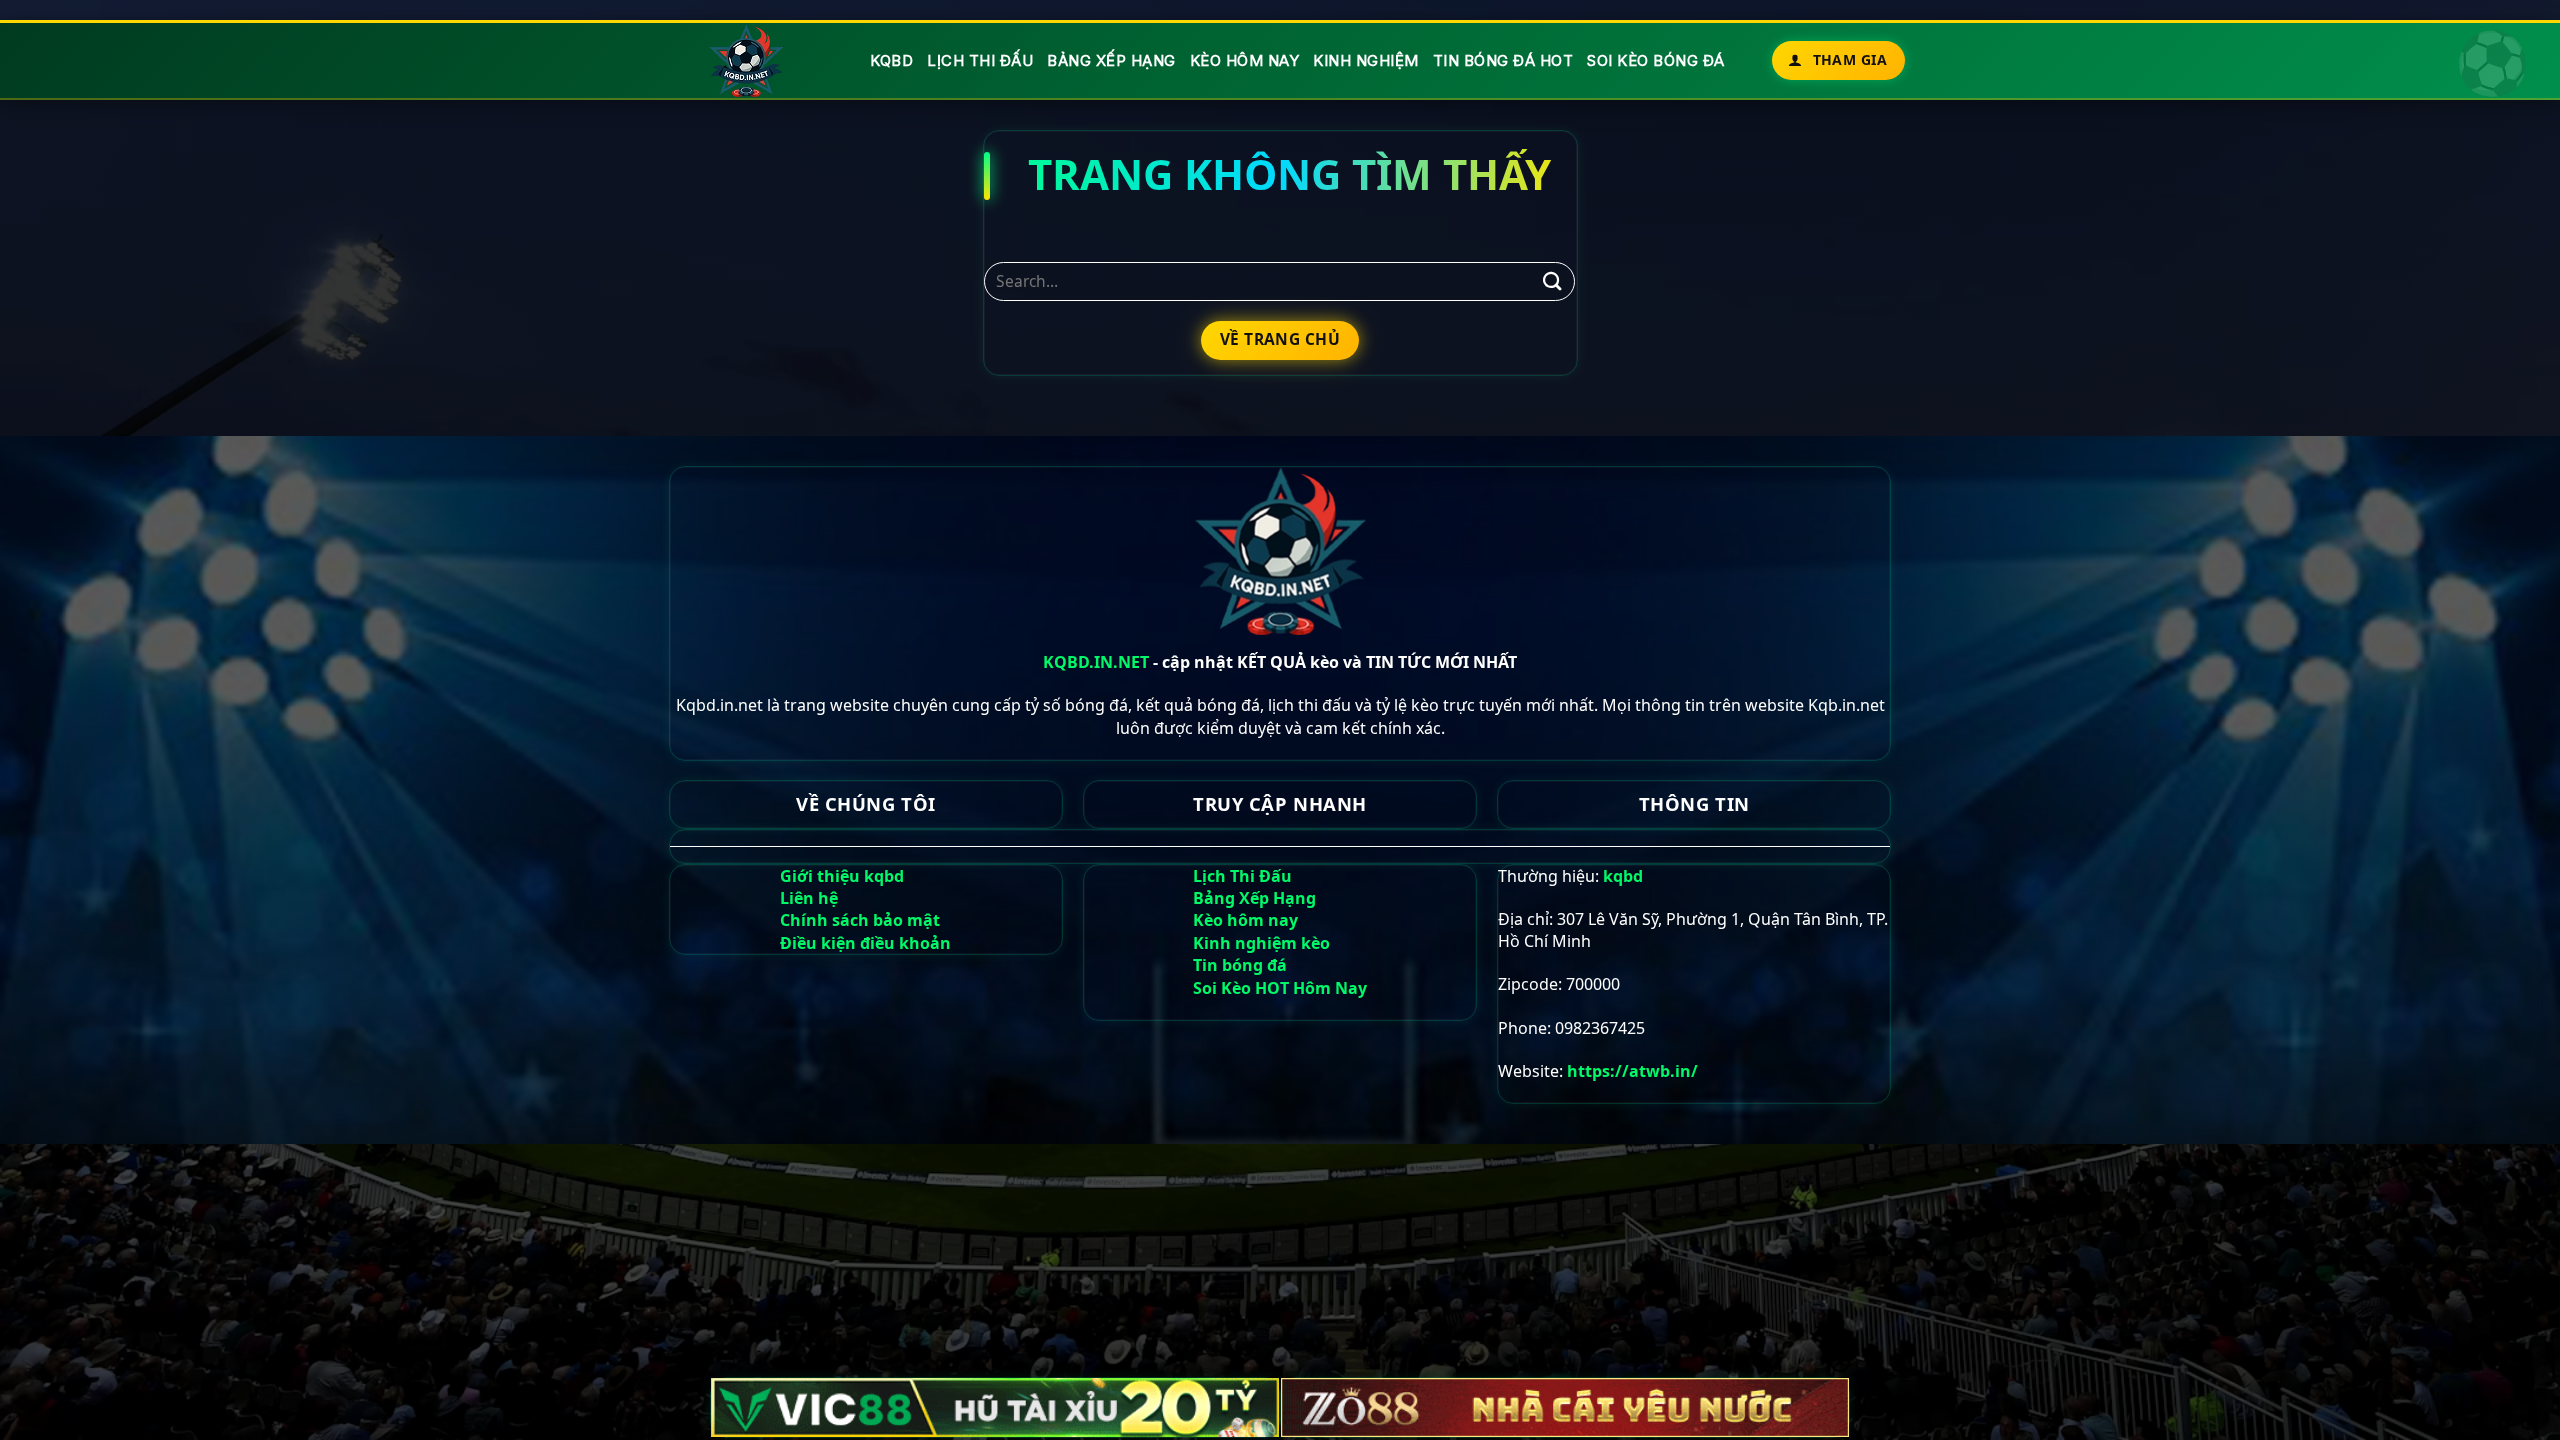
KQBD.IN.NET (1096, 662)
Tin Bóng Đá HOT (1503, 60)
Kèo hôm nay (1245, 60)
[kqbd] (747, 60)
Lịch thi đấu (980, 60)
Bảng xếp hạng (1111, 60)
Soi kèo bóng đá (1656, 60)
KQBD (891, 60)
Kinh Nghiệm (1366, 60)
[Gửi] (1552, 281)
